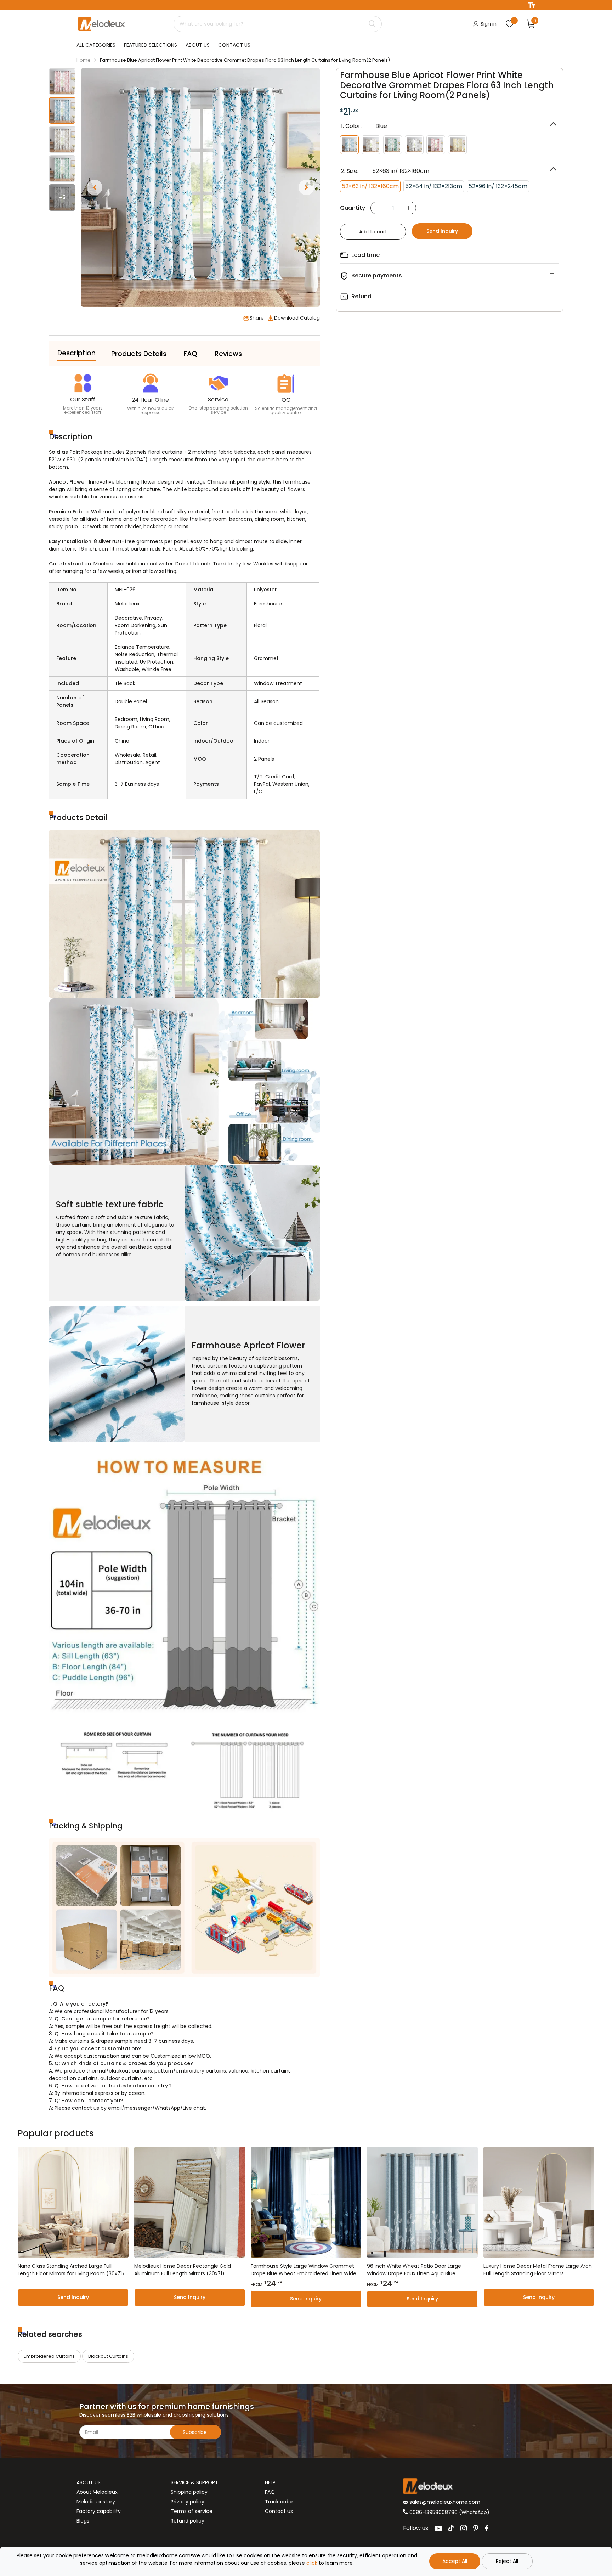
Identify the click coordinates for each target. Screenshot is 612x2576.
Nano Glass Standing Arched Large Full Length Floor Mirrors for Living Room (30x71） (72, 2270)
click (312, 2563)
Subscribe (195, 2432)
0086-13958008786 (433, 2512)
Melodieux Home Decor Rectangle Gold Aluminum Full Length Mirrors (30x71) (183, 2270)
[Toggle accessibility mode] (532, 5)
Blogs (83, 2521)
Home (84, 60)
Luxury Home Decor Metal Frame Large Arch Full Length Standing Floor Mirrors (538, 2270)
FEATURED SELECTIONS (151, 45)
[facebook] (487, 2528)
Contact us (279, 2511)
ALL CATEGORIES (96, 45)
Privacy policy (188, 2502)
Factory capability (99, 2511)
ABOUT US (198, 45)
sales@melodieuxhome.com (444, 2502)
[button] (95, 187)
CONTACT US (234, 45)
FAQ (270, 2492)
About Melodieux (97, 2492)
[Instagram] (464, 2528)
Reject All (507, 2561)
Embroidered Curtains (49, 2356)
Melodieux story (96, 2502)
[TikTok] (451, 2528)
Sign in (488, 24)
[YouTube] (438, 2528)
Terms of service (192, 2511)
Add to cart (373, 232)
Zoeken (372, 24)
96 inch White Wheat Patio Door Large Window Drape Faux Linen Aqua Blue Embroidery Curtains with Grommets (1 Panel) (415, 2270)
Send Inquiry (442, 231)
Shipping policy (189, 2492)
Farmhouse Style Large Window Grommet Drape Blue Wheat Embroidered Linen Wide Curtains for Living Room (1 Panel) (304, 2270)
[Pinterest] (476, 2528)
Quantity (353, 208)
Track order (279, 2502)
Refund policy (188, 2521)
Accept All (455, 2561)
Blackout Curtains (108, 2356)
